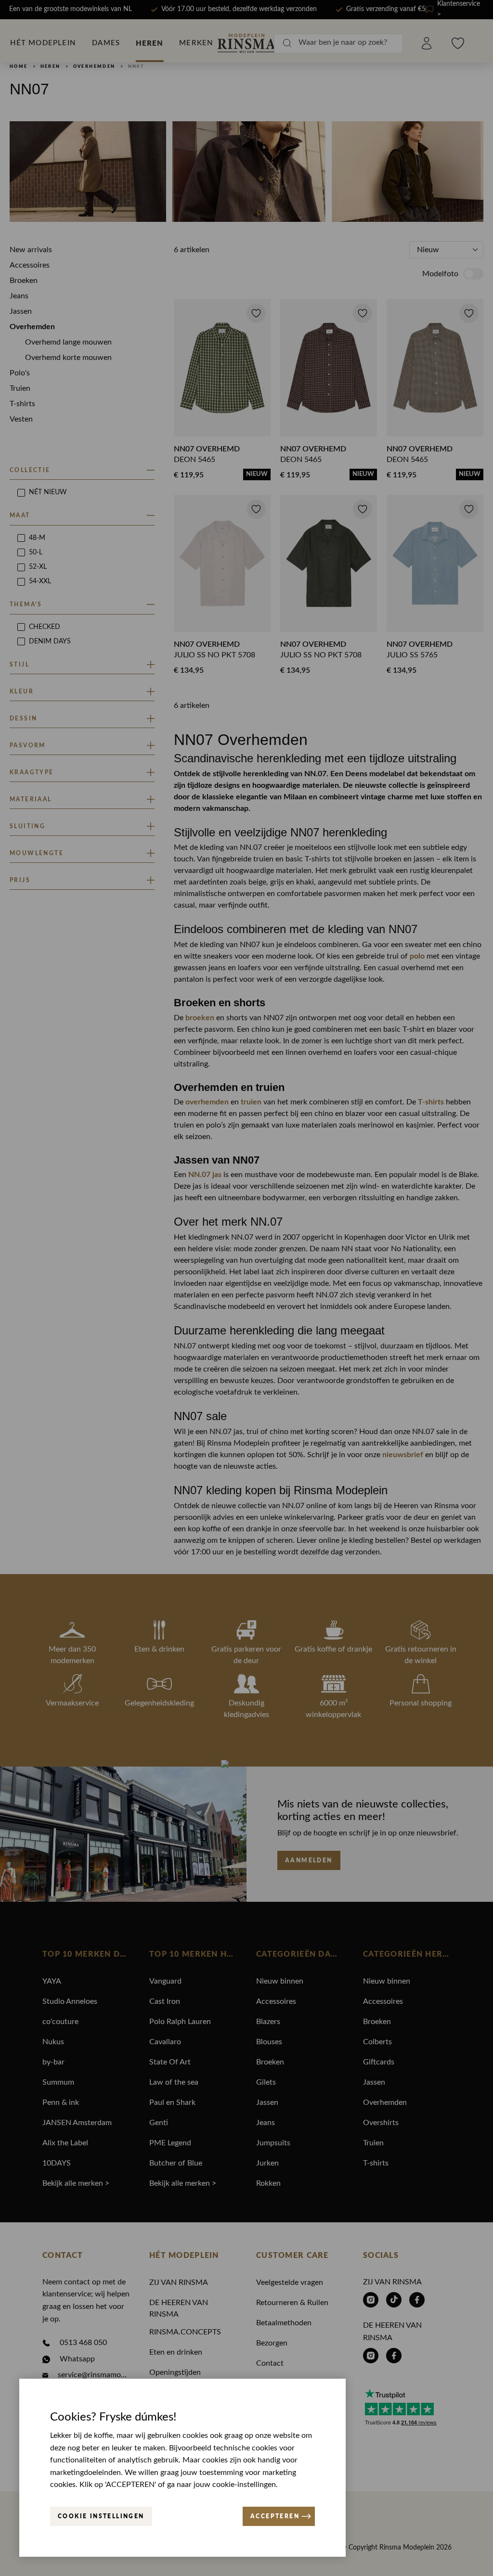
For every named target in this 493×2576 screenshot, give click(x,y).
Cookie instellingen (101, 2516)
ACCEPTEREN (275, 2516)
